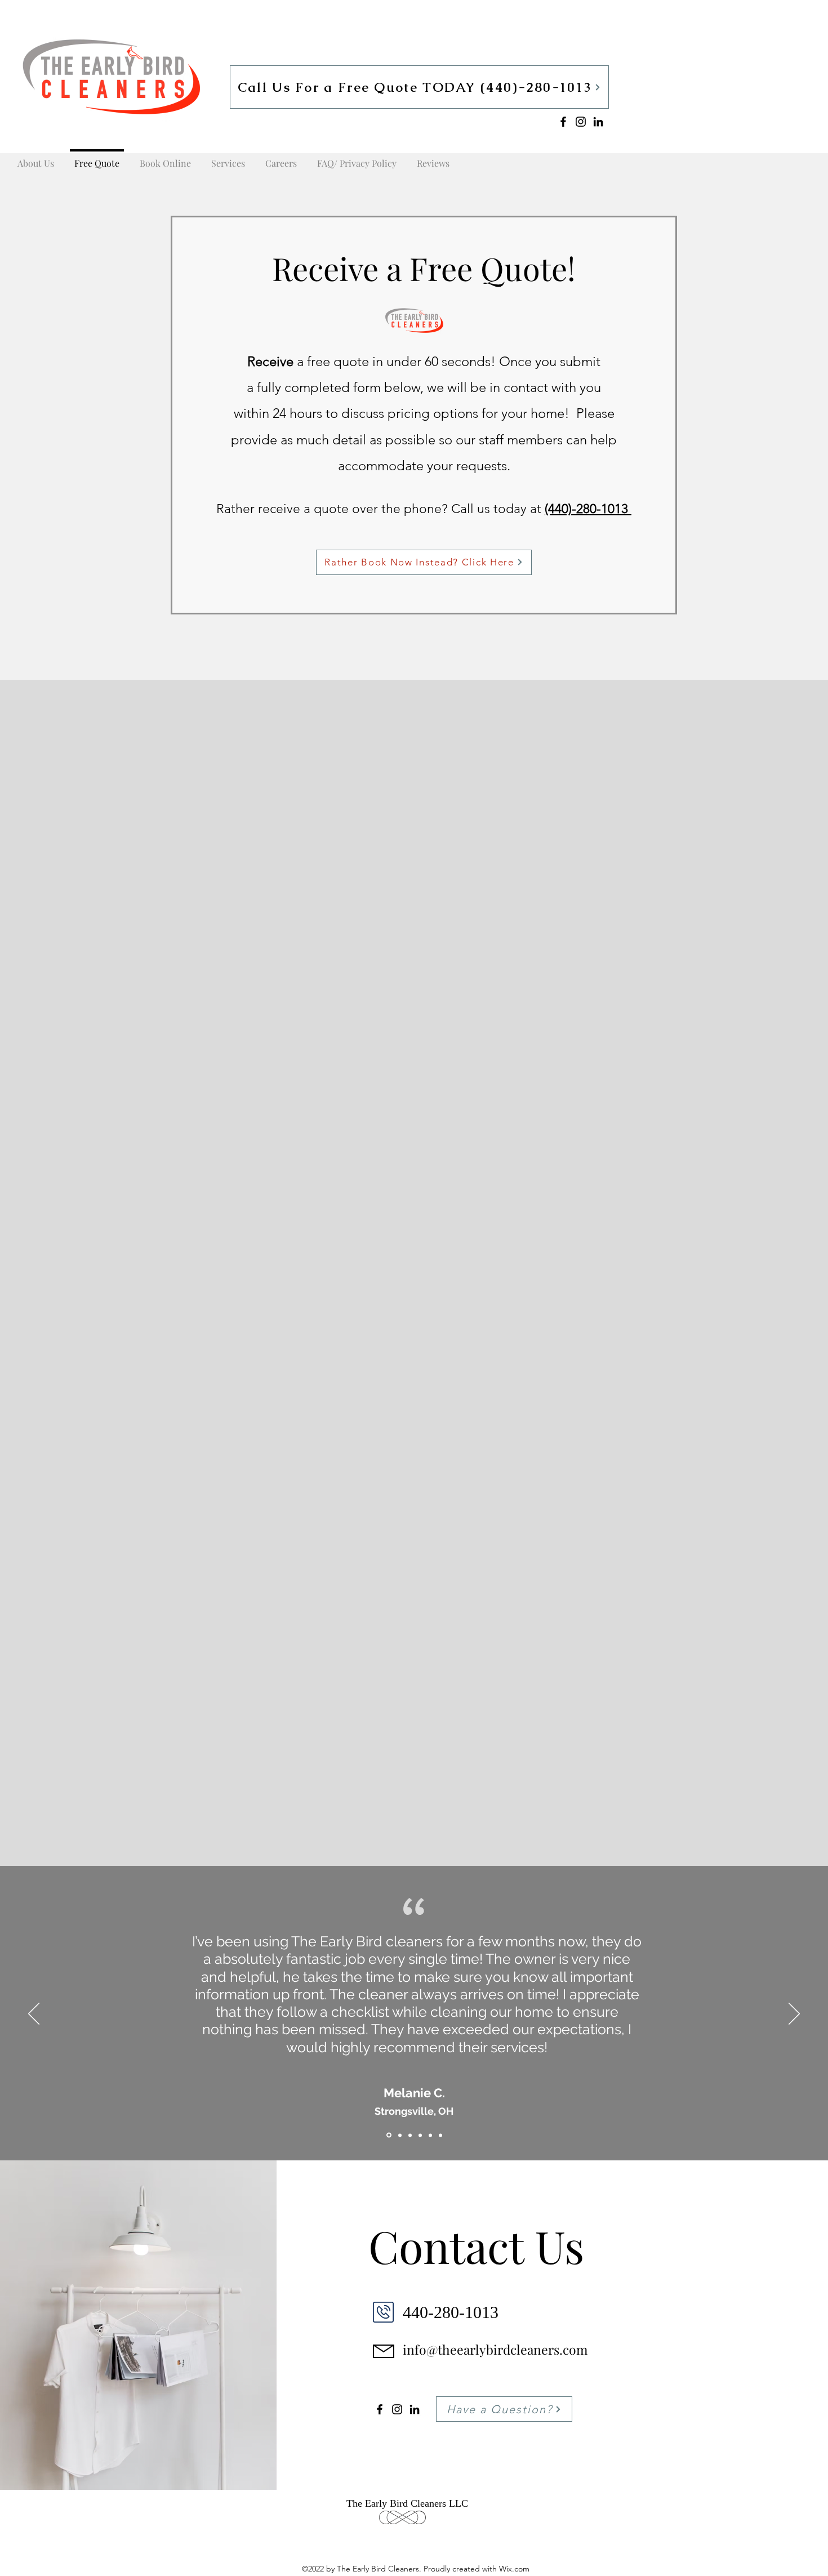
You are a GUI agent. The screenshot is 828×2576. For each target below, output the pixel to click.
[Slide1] (388, 2135)
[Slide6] (440, 2135)
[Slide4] (420, 2135)
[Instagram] (581, 122)
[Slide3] (410, 2135)
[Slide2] (399, 2135)
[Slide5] (430, 2135)
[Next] (794, 2015)
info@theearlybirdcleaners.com (495, 2349)
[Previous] (34, 2015)
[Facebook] (563, 122)
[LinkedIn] (598, 122)
